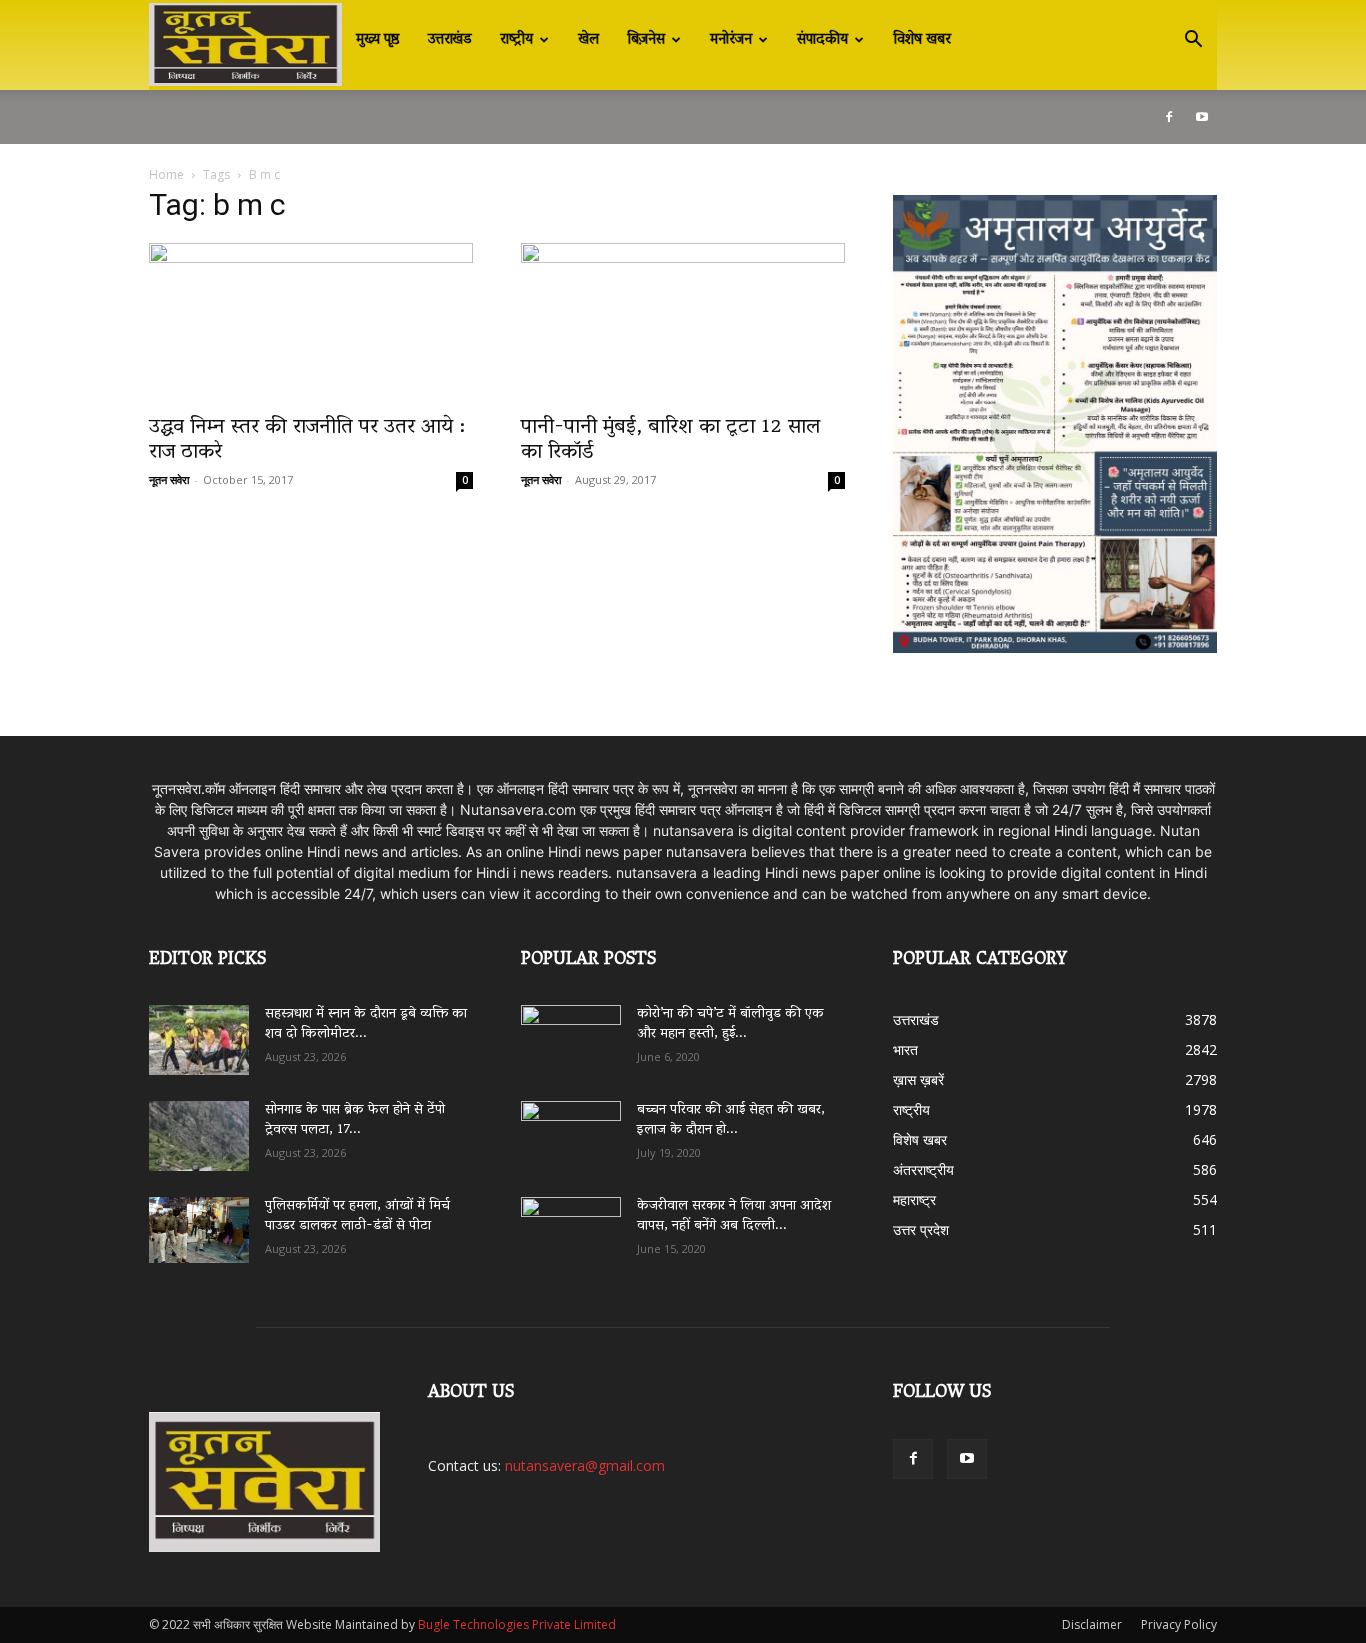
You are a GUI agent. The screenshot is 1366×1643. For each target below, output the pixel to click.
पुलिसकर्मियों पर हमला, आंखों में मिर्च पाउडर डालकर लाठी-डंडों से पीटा (357, 1216)
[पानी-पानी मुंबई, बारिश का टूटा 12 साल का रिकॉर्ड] (683, 323)
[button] (1193, 41)
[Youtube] (1202, 117)
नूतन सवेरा (169, 479)
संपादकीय (822, 40)
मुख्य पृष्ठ (378, 40)
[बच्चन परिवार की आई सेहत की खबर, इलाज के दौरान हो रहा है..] (571, 1129)
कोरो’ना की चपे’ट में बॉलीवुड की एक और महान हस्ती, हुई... (730, 1024)
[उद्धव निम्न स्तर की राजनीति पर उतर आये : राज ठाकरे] (311, 323)
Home (166, 174)
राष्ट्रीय (516, 40)
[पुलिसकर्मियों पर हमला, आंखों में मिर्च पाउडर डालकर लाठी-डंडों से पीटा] (199, 1230)
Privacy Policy (1179, 1624)
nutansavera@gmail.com (585, 1465)
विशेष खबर (922, 40)
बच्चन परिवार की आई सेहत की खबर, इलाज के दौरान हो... (731, 1120)
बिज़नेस (646, 40)
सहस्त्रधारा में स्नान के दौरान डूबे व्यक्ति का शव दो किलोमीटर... (366, 1024)
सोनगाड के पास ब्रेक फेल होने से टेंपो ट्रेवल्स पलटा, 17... (355, 1120)
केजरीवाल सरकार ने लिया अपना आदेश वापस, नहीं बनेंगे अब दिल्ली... (734, 1216)
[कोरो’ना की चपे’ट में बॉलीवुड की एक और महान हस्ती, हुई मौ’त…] (571, 1030)
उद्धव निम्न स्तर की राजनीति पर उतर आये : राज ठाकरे (307, 440)
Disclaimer (1092, 1624)
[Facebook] (1169, 117)
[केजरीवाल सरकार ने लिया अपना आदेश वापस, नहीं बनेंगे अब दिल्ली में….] (571, 1225)
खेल (588, 40)
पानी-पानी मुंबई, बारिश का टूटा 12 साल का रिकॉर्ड (670, 440)
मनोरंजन (731, 40)
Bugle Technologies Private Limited (517, 1624)
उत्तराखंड (450, 40)
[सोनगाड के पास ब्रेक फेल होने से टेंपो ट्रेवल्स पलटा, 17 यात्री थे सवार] (199, 1136)
